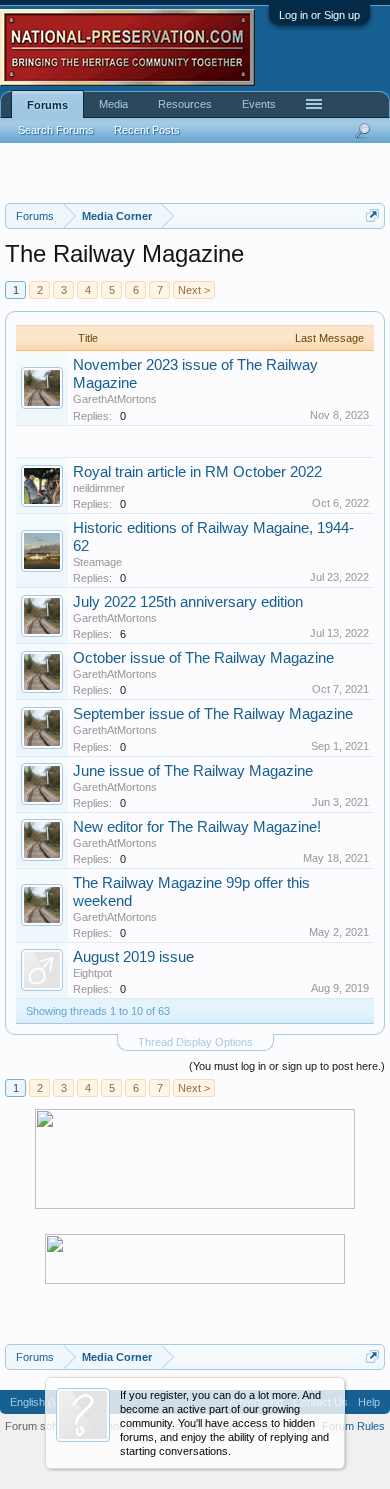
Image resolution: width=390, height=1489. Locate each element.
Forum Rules (353, 1426)
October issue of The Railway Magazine (203, 658)
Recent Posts (147, 130)
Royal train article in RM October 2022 (197, 472)
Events (259, 104)
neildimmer (99, 488)
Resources (185, 104)
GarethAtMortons (115, 399)
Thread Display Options (195, 1042)
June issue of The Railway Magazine (193, 771)
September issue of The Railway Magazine (213, 714)
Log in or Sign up (319, 15)
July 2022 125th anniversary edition (188, 602)
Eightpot (92, 973)
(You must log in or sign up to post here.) (287, 1066)
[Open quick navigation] (372, 215)
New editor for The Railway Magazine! (197, 827)
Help (369, 1402)
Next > (194, 290)
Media (113, 104)
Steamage (97, 562)
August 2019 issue (133, 957)
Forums (47, 105)
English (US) (40, 1402)
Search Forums (56, 130)
